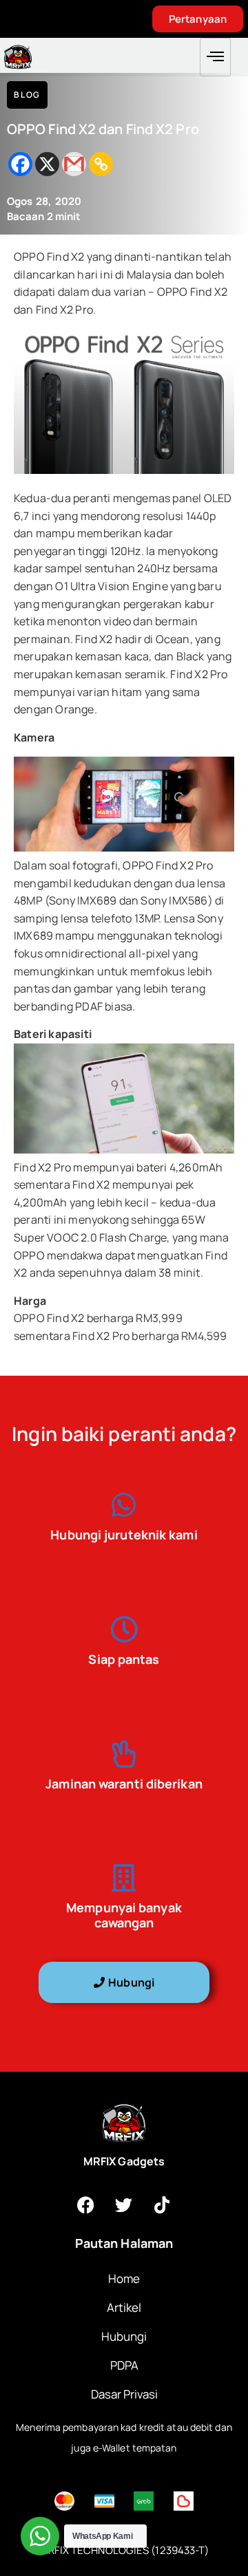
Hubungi (124, 2336)
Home (124, 2279)
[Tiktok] (162, 2205)
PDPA (124, 2365)
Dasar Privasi (124, 2394)
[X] (47, 164)
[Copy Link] (101, 164)
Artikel (124, 2307)
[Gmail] (74, 164)
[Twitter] (124, 2205)
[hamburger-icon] (215, 57)
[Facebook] (20, 164)
